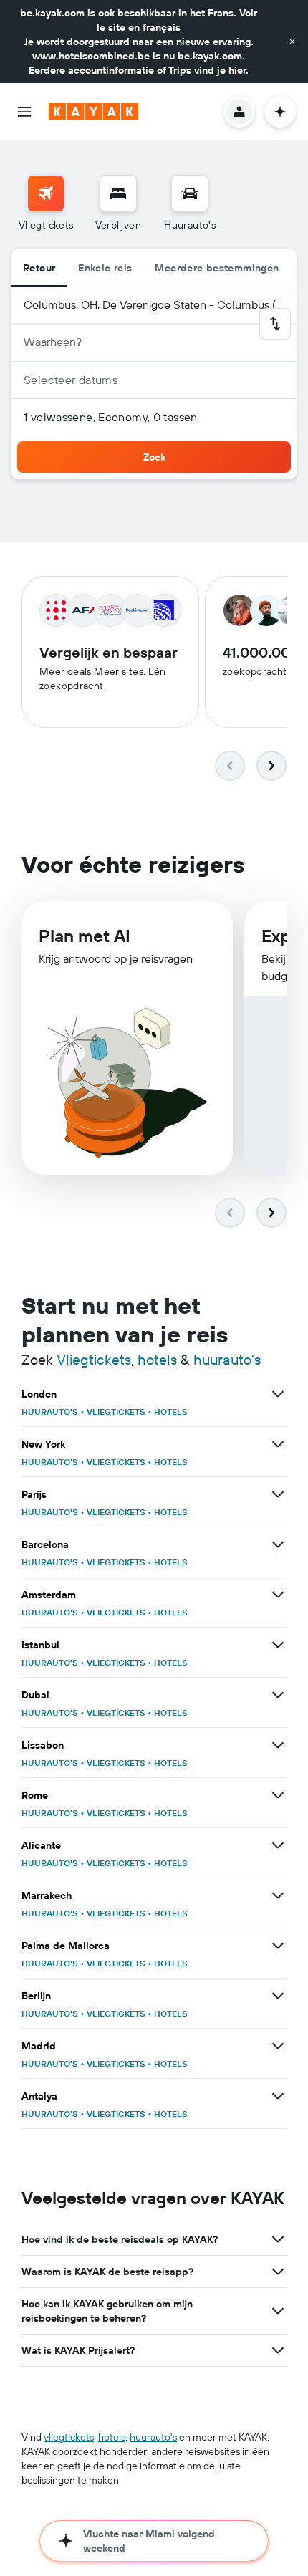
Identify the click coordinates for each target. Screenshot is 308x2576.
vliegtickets (69, 2437)
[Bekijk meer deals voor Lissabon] (278, 1745)
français (162, 27)
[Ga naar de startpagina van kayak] (93, 112)
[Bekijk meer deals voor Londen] (278, 1394)
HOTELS (171, 1412)
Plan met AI (85, 936)
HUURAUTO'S (50, 1412)
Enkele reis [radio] (105, 268)
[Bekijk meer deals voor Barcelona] (278, 1544)
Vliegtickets (94, 1359)
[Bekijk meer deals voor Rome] (278, 1795)
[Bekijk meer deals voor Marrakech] (278, 1895)
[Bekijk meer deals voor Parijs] (278, 1494)
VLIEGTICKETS (116, 1412)
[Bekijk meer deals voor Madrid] (278, 2046)
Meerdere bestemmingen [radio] (217, 268)
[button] (292, 42)
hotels (157, 1359)
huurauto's (227, 1359)
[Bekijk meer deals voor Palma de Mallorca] (278, 1946)
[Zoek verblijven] (118, 193)
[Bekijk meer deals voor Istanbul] (278, 1645)
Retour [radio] (39, 268)
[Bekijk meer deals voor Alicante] (278, 1845)
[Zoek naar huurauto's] (190, 193)
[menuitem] (46, 203)
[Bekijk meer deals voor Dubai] (278, 1695)
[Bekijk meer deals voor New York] (278, 1444)
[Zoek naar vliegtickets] (46, 193)
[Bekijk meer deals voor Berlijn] (278, 1996)
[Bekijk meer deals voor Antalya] (278, 2096)
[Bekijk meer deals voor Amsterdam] (278, 1595)
